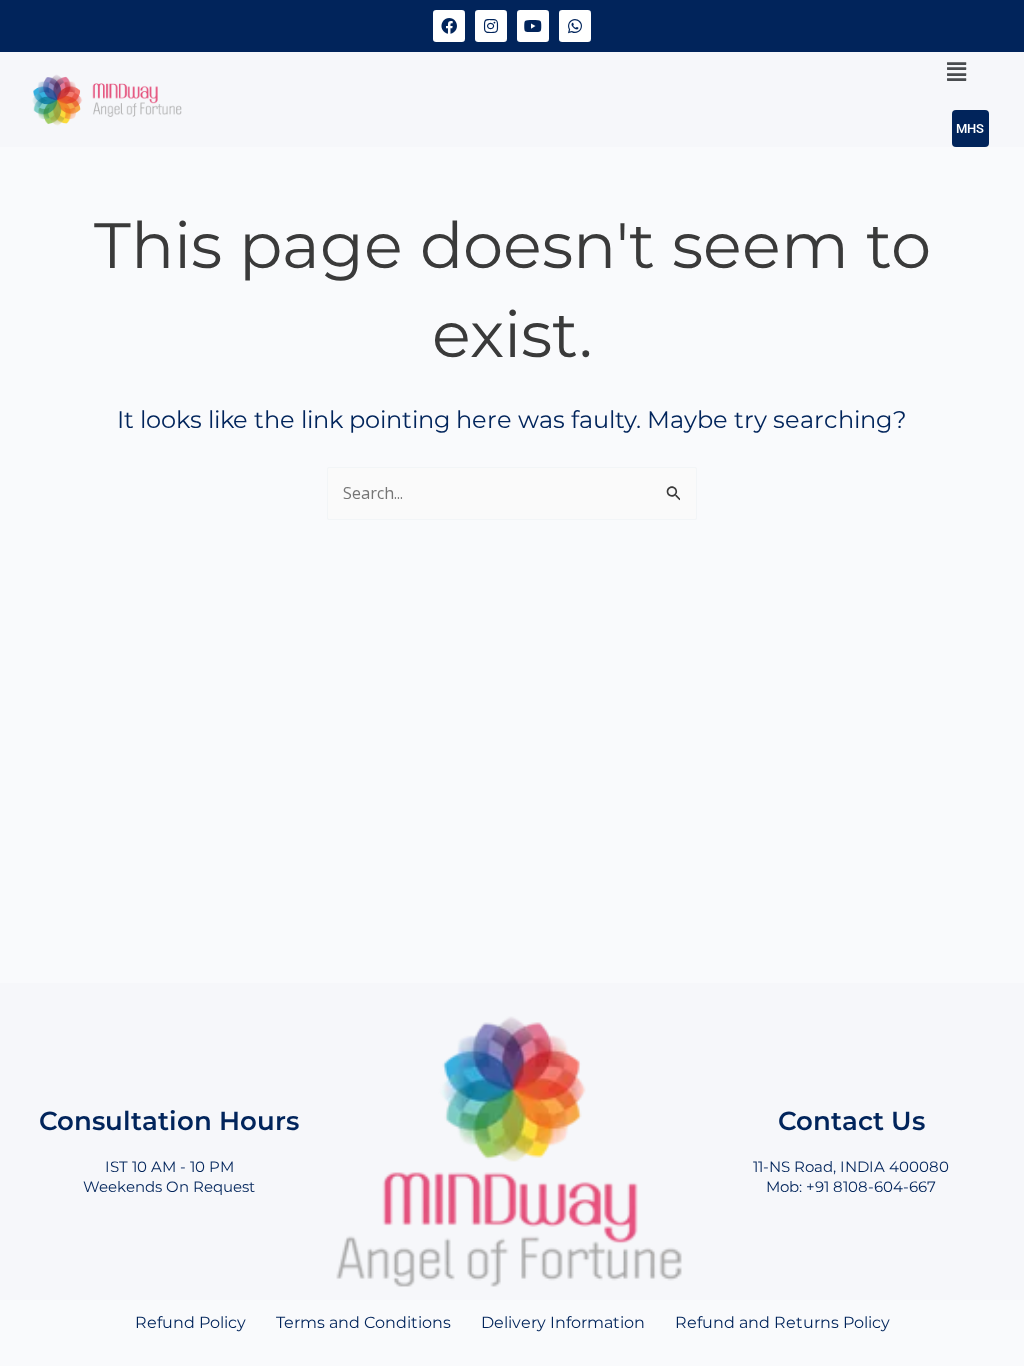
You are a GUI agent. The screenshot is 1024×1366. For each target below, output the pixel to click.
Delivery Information (563, 1322)
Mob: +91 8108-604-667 (851, 1186)
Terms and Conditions (363, 1322)
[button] (957, 71)
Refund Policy (190, 1322)
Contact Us (851, 1120)
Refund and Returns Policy (782, 1322)
